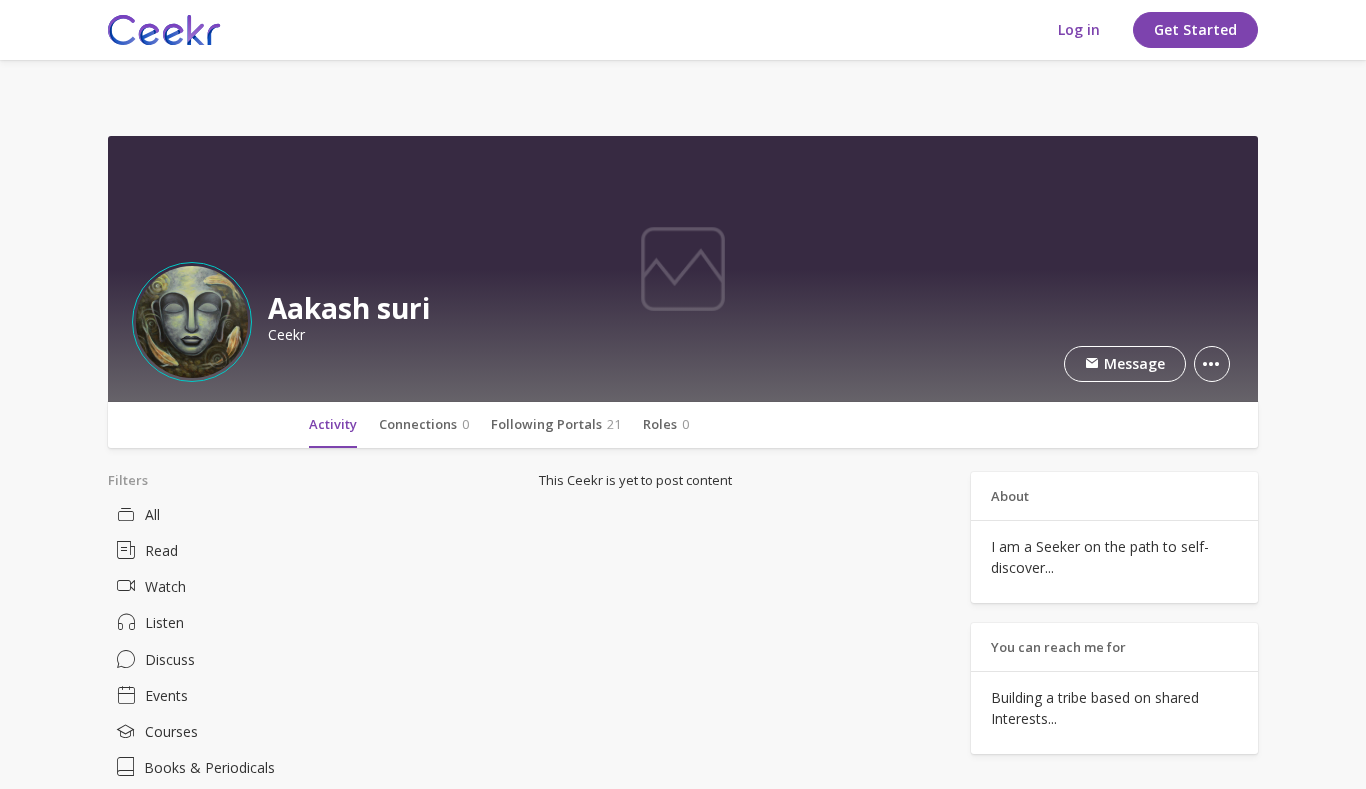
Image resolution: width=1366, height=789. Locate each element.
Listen (164, 622)
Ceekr (286, 335)
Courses (171, 731)
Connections (424, 424)
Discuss (170, 659)
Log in (1079, 29)
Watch (165, 586)
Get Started (1195, 29)
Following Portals (556, 424)
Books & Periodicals (209, 767)
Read (161, 550)
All (152, 514)
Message (1132, 363)
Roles (666, 424)
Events (166, 695)
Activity (333, 424)
